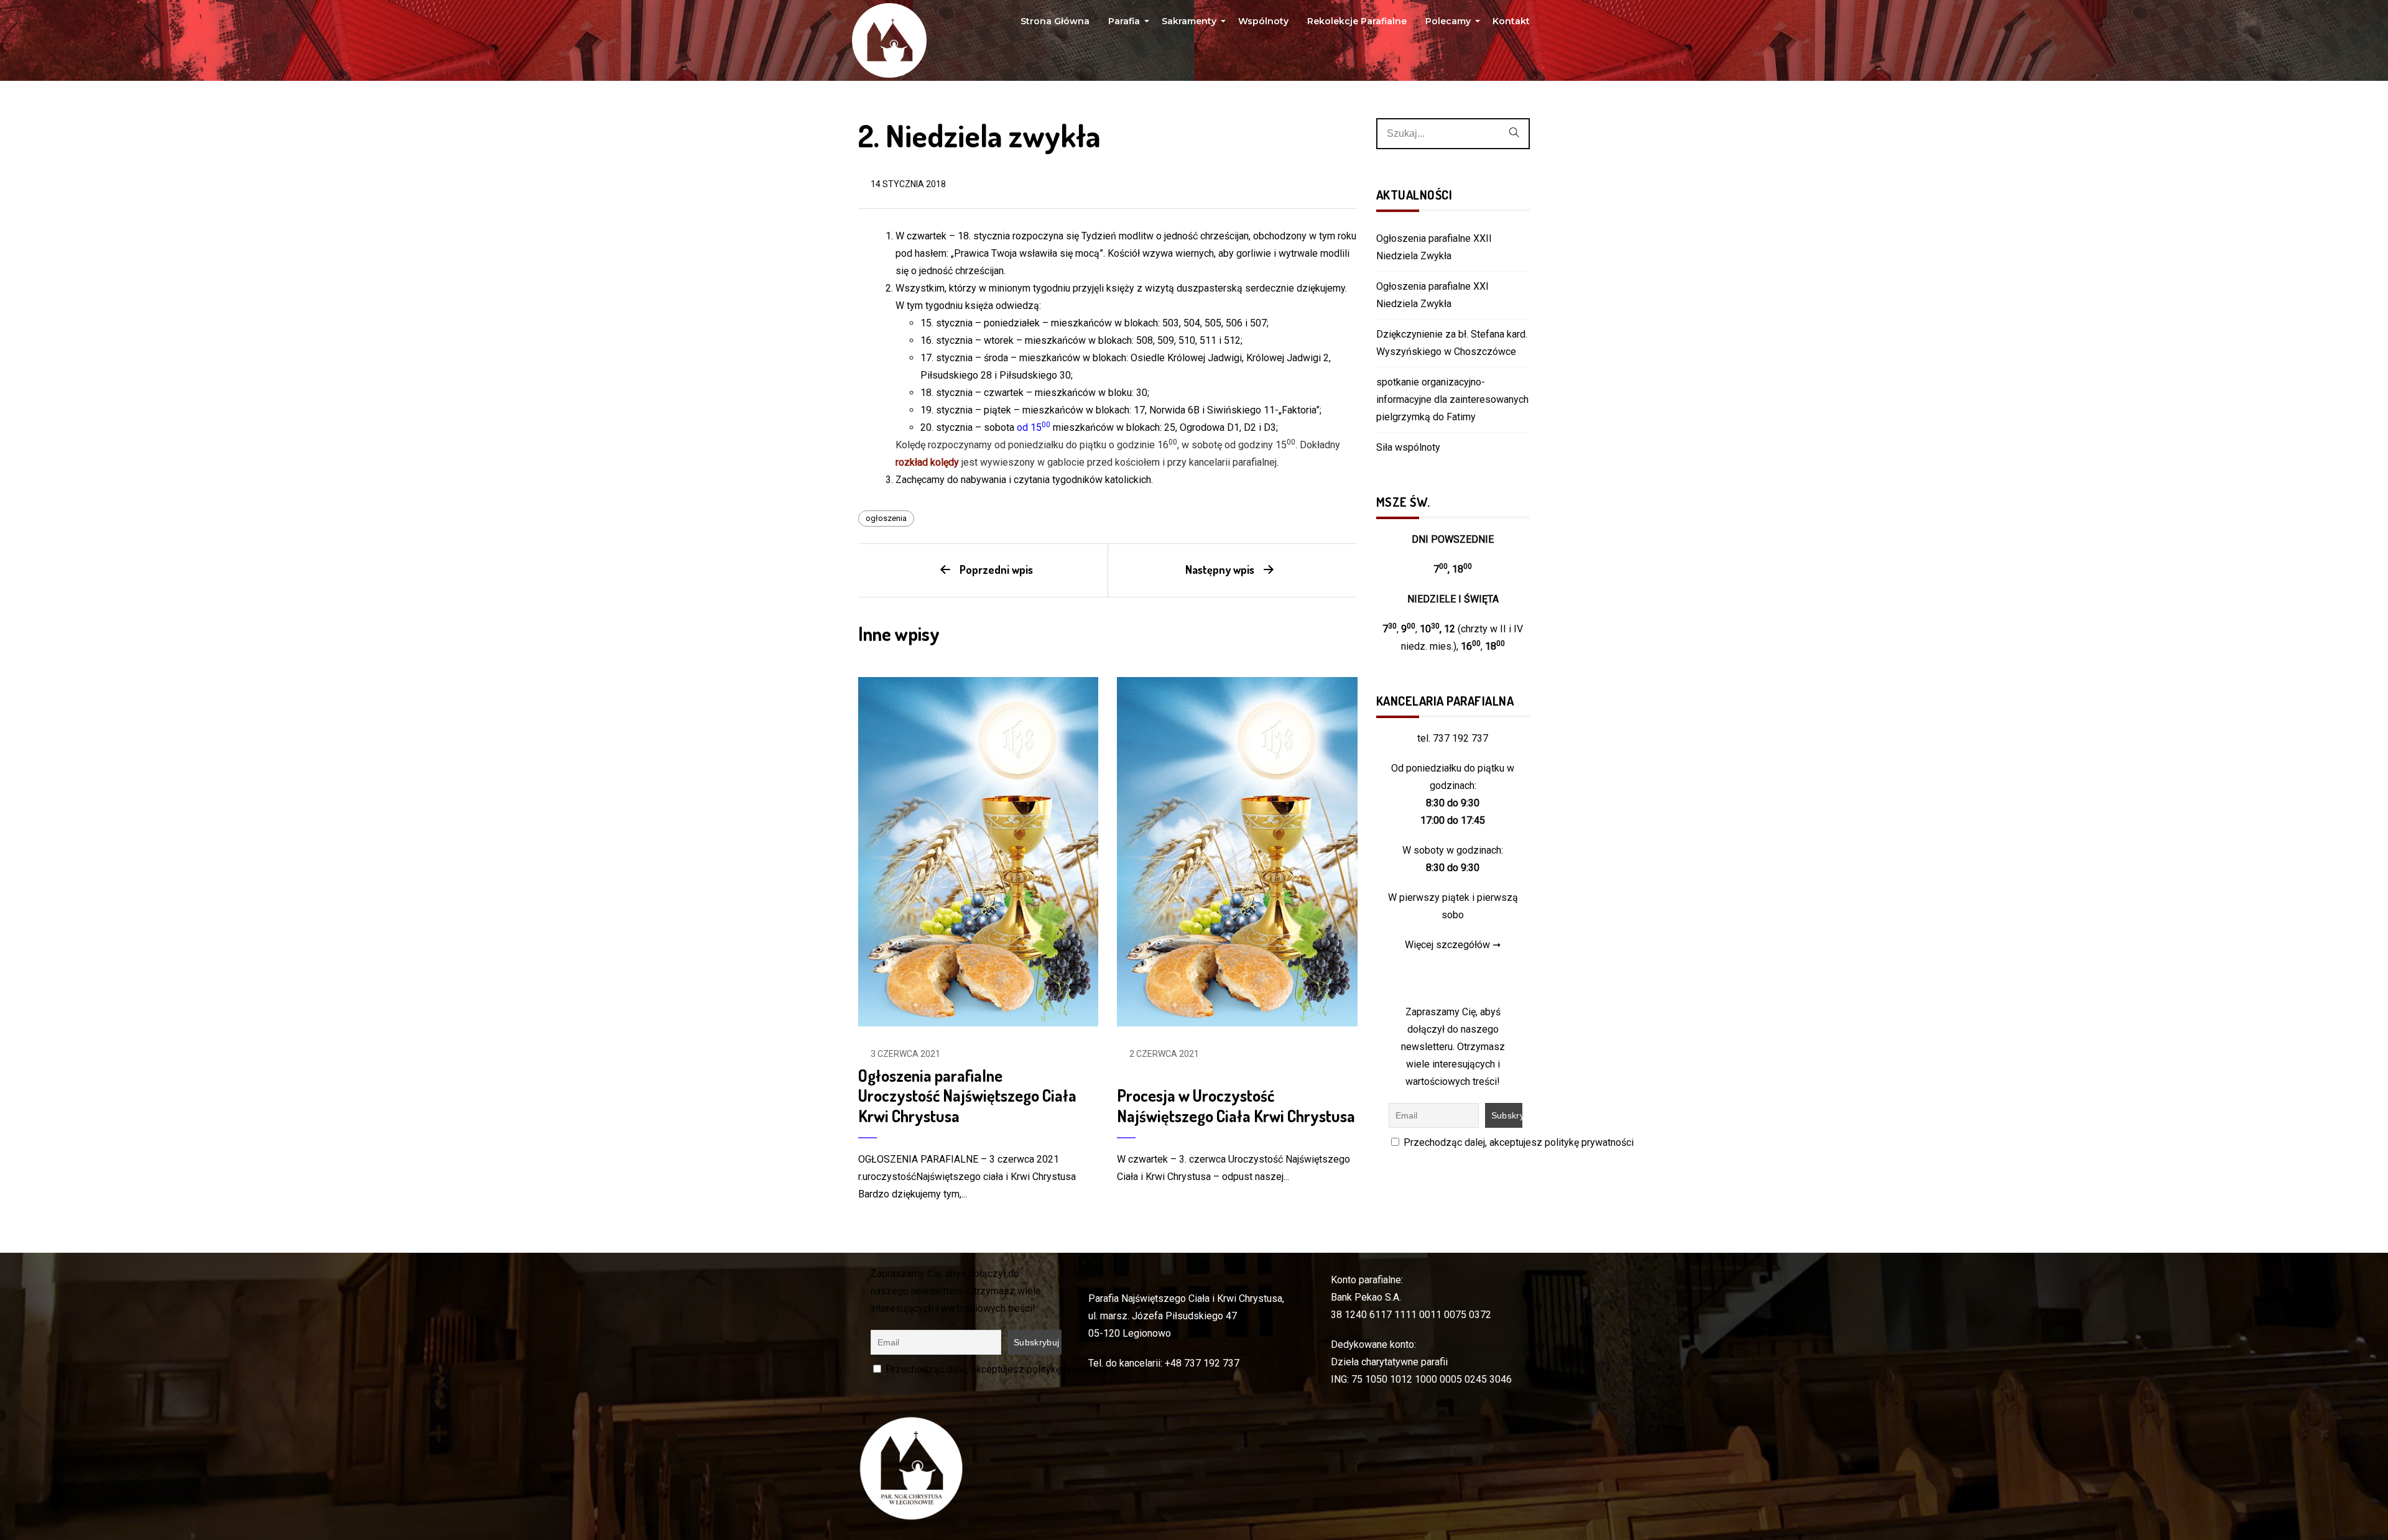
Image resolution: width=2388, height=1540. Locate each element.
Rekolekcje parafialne (1357, 21)
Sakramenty (1191, 24)
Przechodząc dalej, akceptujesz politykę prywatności (1517, 1142)
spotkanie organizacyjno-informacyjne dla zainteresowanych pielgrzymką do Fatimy (1452, 399)
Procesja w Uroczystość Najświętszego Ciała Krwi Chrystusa (1236, 1105)
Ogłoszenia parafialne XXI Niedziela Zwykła (1432, 295)
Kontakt (1511, 21)
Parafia (1126, 24)
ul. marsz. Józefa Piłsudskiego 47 (1163, 1316)
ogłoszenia (886, 518)
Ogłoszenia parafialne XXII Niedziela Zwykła (1434, 247)
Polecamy (1450, 24)
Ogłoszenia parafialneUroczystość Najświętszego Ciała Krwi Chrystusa (967, 1095)
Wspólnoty (1263, 21)
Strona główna (1055, 21)
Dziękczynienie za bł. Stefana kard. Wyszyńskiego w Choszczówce (1452, 343)
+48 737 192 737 (1202, 1363)
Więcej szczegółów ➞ (1453, 945)
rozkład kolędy (927, 462)
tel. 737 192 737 (1453, 738)
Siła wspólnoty (1408, 447)
